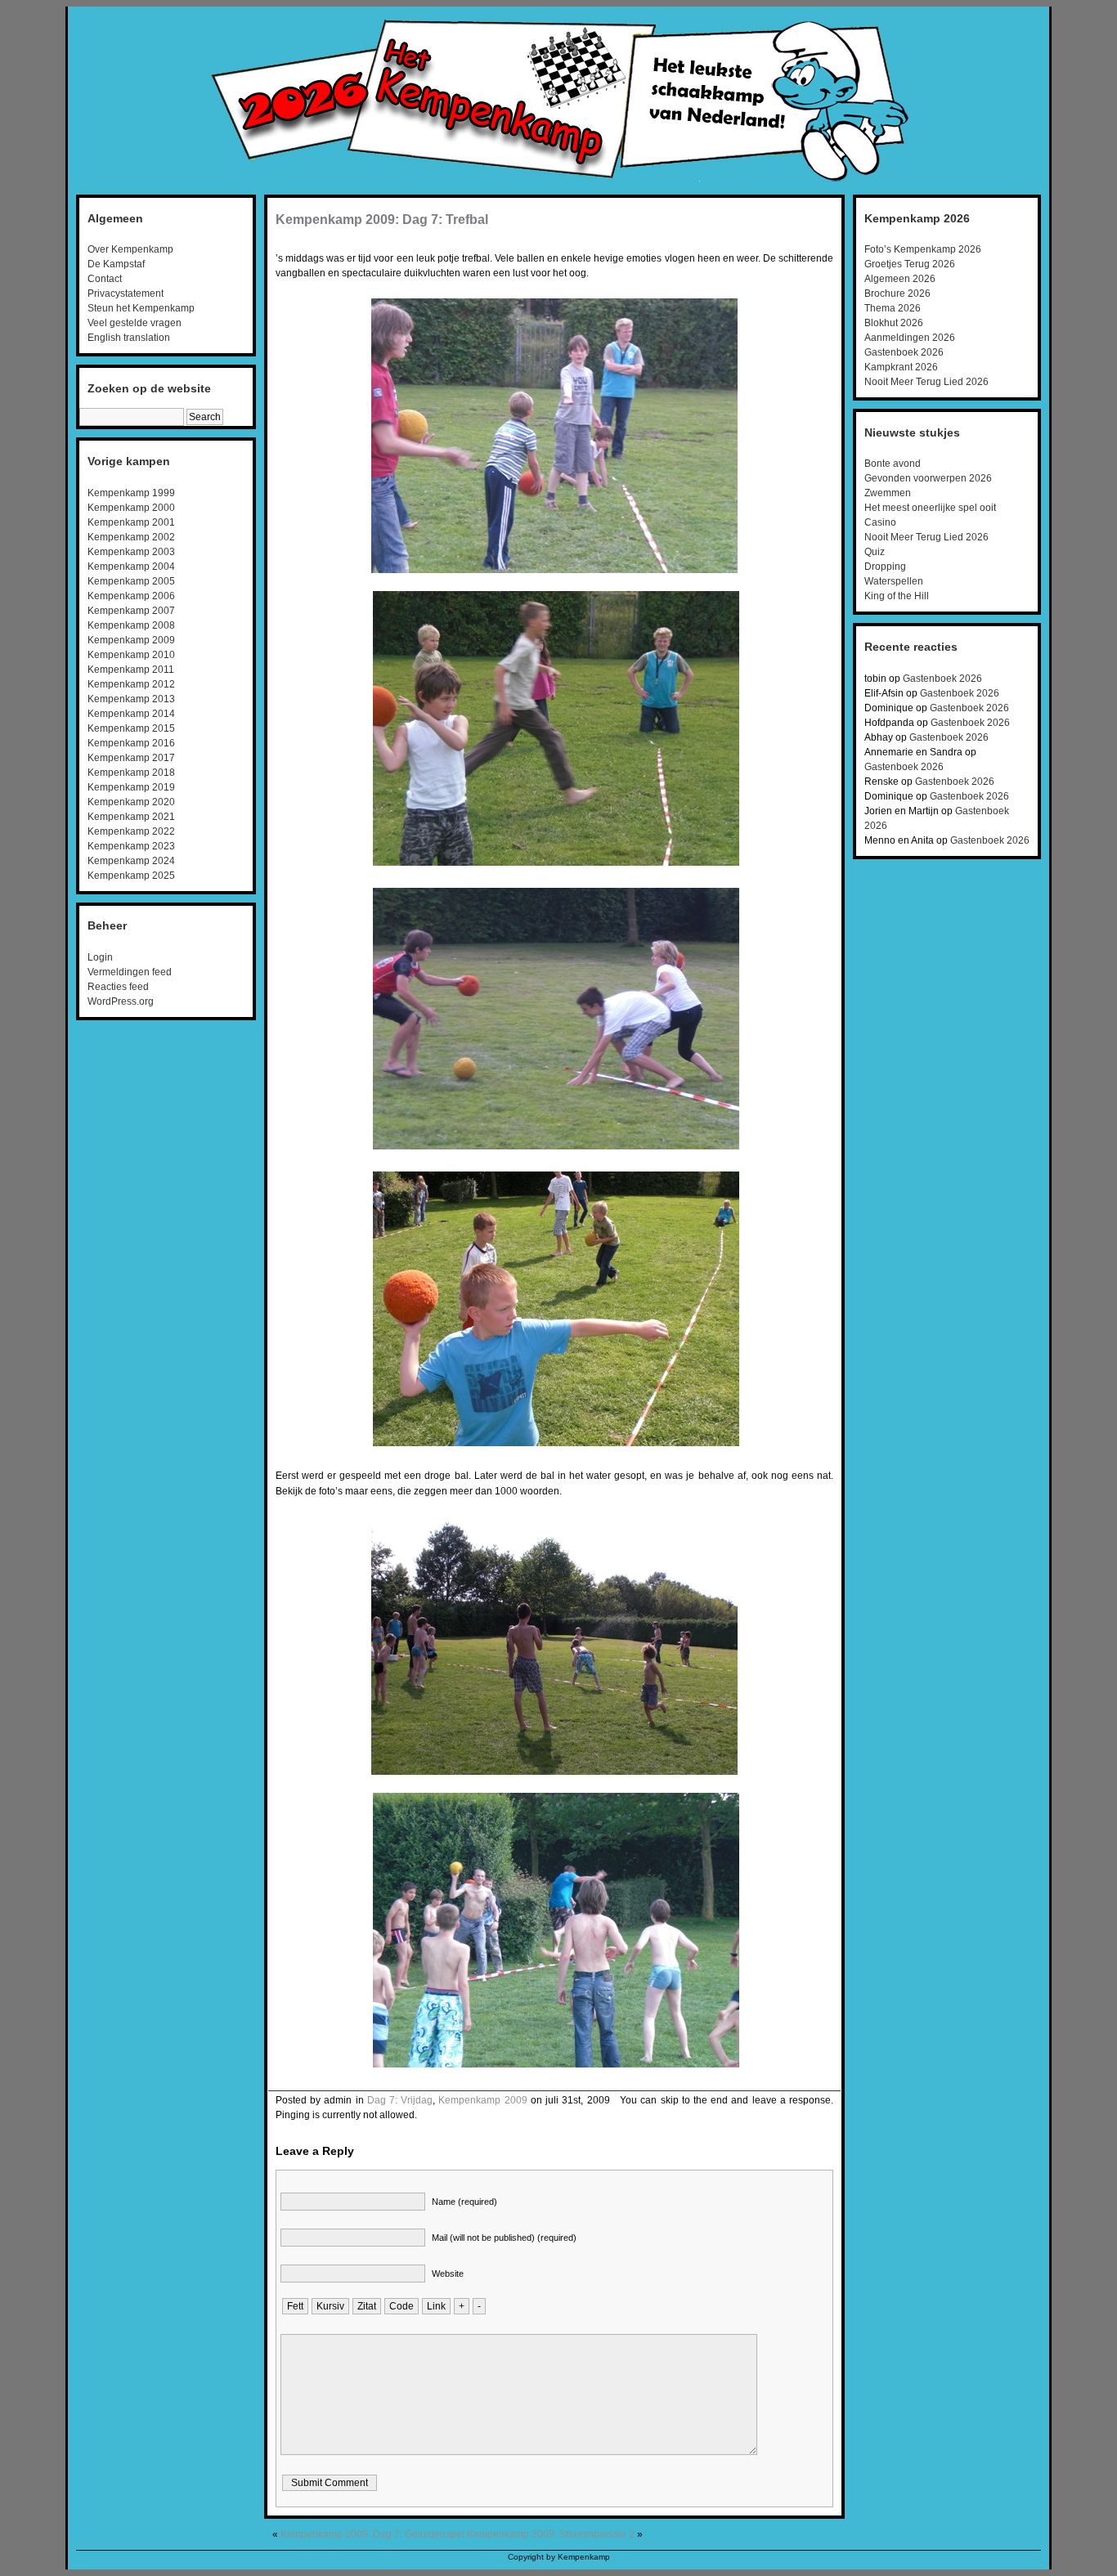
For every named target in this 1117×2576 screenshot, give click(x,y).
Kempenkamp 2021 (131, 817)
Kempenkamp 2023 (131, 846)
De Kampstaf (116, 264)
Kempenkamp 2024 (131, 861)
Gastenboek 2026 (904, 352)
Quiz (875, 552)
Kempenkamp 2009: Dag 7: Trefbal (382, 220)
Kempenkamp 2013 (131, 699)
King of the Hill (897, 596)
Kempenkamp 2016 (131, 743)
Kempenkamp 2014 (131, 714)
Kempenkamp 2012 (131, 684)
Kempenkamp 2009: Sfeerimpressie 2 (551, 2534)
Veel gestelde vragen (135, 323)
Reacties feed (118, 987)
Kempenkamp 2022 (131, 831)
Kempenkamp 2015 (131, 728)
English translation (129, 338)
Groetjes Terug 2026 (910, 264)
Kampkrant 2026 (901, 367)
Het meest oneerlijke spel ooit (930, 508)
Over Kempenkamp (130, 249)
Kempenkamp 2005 (131, 581)
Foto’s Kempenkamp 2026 (923, 249)
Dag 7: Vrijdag (400, 2100)
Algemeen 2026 (900, 279)
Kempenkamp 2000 (131, 508)
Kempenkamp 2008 (131, 625)
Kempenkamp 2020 (131, 802)
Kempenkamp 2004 (131, 567)
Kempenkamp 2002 (131, 537)
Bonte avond (893, 464)
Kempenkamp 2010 (131, 655)
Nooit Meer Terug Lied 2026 (926, 382)
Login (100, 957)
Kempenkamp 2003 (131, 552)
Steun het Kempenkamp (141, 308)
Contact (105, 279)
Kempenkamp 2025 (131, 876)
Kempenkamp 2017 (131, 758)
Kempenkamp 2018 (131, 773)
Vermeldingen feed (130, 972)
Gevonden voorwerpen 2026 (928, 478)
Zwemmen (888, 493)
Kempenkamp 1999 (131, 493)
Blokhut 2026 (894, 323)
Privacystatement (126, 293)
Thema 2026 (893, 308)
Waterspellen (894, 581)
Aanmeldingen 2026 (910, 338)
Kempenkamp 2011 (131, 670)
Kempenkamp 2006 (131, 596)
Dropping (885, 567)
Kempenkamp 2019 (131, 787)
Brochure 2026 (897, 293)
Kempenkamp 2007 (131, 611)
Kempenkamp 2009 (131, 640)
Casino (880, 522)
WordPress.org (121, 1001)
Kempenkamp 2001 (131, 522)
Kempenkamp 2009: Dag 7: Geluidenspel (372, 2534)
